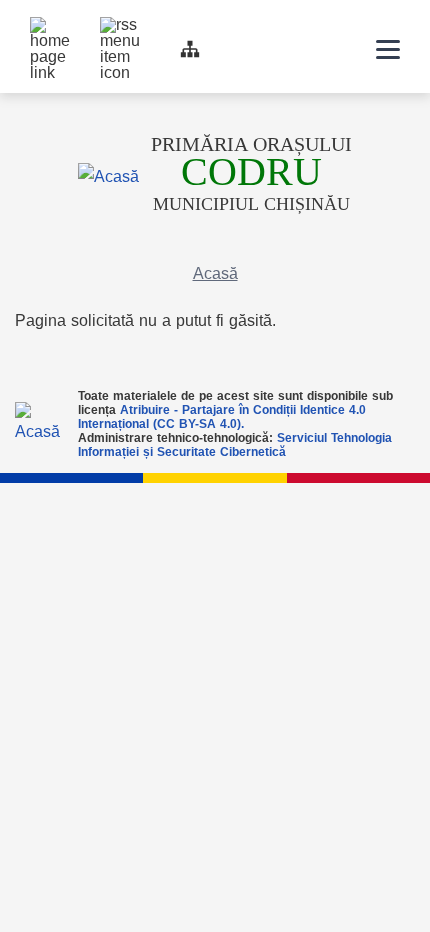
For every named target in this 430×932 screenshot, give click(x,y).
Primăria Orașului (251, 144)
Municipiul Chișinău (251, 184)
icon (336, 49)
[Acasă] (108, 176)
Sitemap (190, 49)
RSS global (110, 27)
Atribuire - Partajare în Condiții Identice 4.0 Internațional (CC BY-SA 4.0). (222, 417)
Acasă (215, 273)
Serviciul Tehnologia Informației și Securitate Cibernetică (235, 445)
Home (40, 27)
